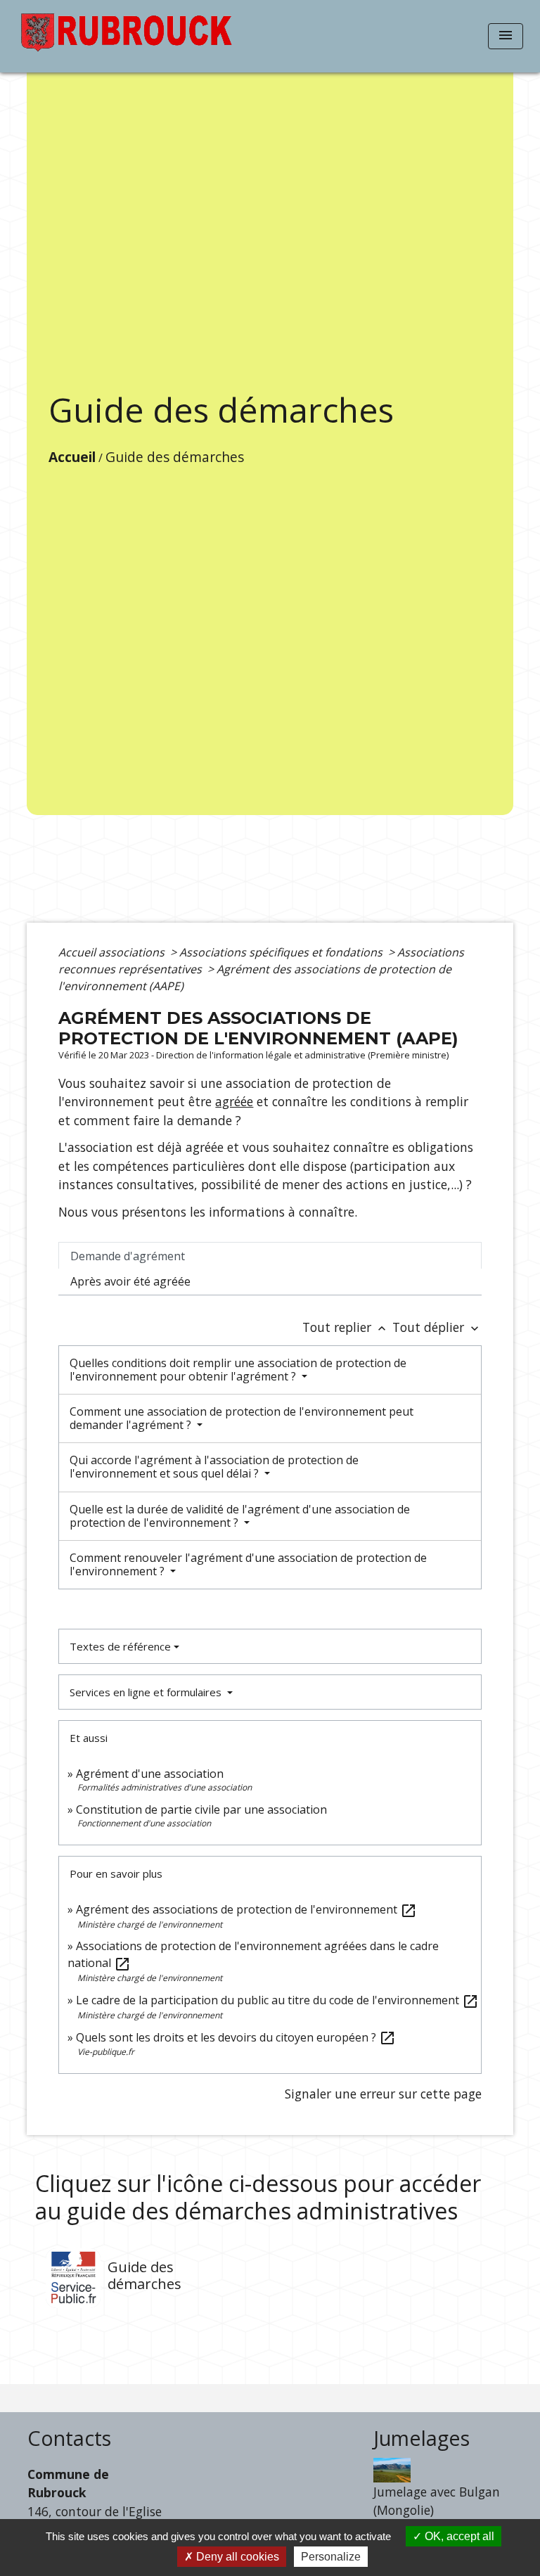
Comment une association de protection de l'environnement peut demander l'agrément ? (242, 1418)
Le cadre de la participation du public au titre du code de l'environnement (277, 2000)
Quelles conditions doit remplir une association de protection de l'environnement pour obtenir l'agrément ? (238, 1370)
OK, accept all (458, 2536)
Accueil (72, 457)
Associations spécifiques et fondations (282, 952)
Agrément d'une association (150, 1774)
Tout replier (346, 1327)
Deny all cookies (236, 2557)
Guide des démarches (175, 457)
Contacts (69, 2439)
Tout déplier (437, 1327)
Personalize (331, 2557)
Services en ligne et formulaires (147, 1692)
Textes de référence (120, 1646)
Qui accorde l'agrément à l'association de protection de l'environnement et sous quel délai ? (214, 1467)
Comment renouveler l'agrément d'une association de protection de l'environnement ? (248, 1564)
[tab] (270, 1255)
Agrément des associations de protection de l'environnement (246, 1909)
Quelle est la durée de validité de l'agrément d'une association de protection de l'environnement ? (240, 1516)
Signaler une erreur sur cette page (383, 2094)
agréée (234, 1101)
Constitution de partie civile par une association (201, 1809)
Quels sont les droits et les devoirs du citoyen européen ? (236, 2037)
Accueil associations (113, 952)
